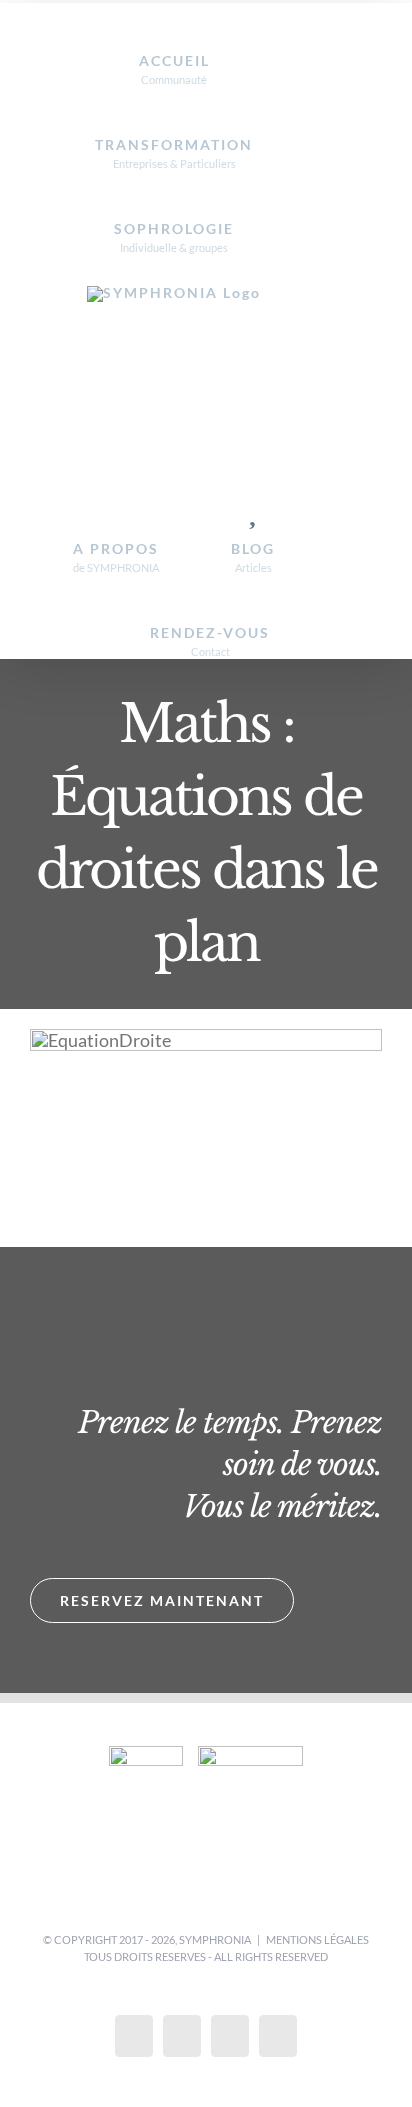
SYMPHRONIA (215, 1939)
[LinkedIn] (278, 2036)
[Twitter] (182, 2036)
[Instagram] (230, 2036)
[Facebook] (134, 2036)
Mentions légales (317, 1939)
